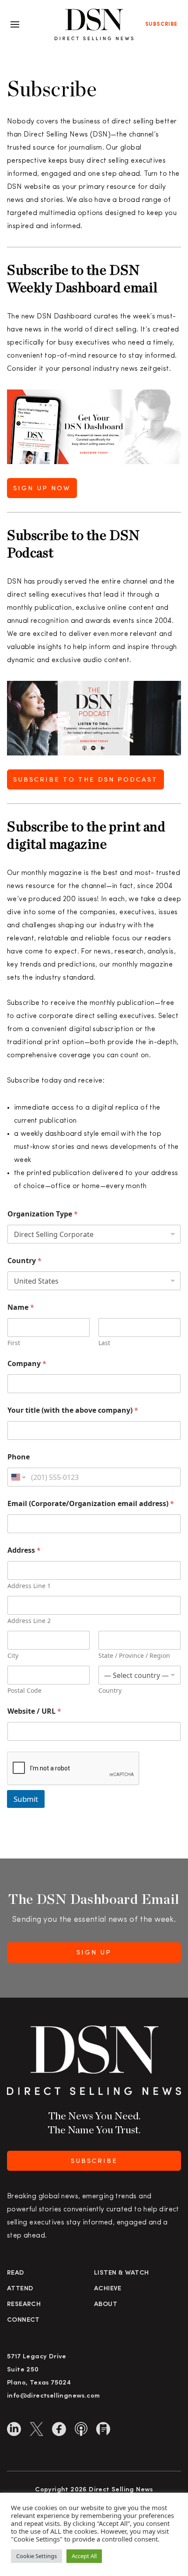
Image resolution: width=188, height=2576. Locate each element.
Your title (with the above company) (73, 1410)
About (106, 2304)
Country (24, 1261)
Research (24, 2304)
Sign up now (42, 489)
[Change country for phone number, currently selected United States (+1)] (18, 1477)
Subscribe (161, 24)
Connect (23, 2320)
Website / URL (34, 1711)
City (13, 1655)
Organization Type (43, 1214)
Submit (26, 1799)
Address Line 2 (29, 1621)
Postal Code (24, 1690)
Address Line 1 (29, 1586)
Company (27, 1364)
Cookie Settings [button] (37, 2556)
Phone (19, 1457)
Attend (20, 2289)
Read (16, 2273)
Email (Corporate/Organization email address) (91, 1504)
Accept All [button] (84, 2556)
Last (104, 1343)
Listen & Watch (122, 2273)
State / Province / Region (134, 1655)
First (14, 1343)
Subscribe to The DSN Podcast (85, 780)
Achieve (108, 2289)
